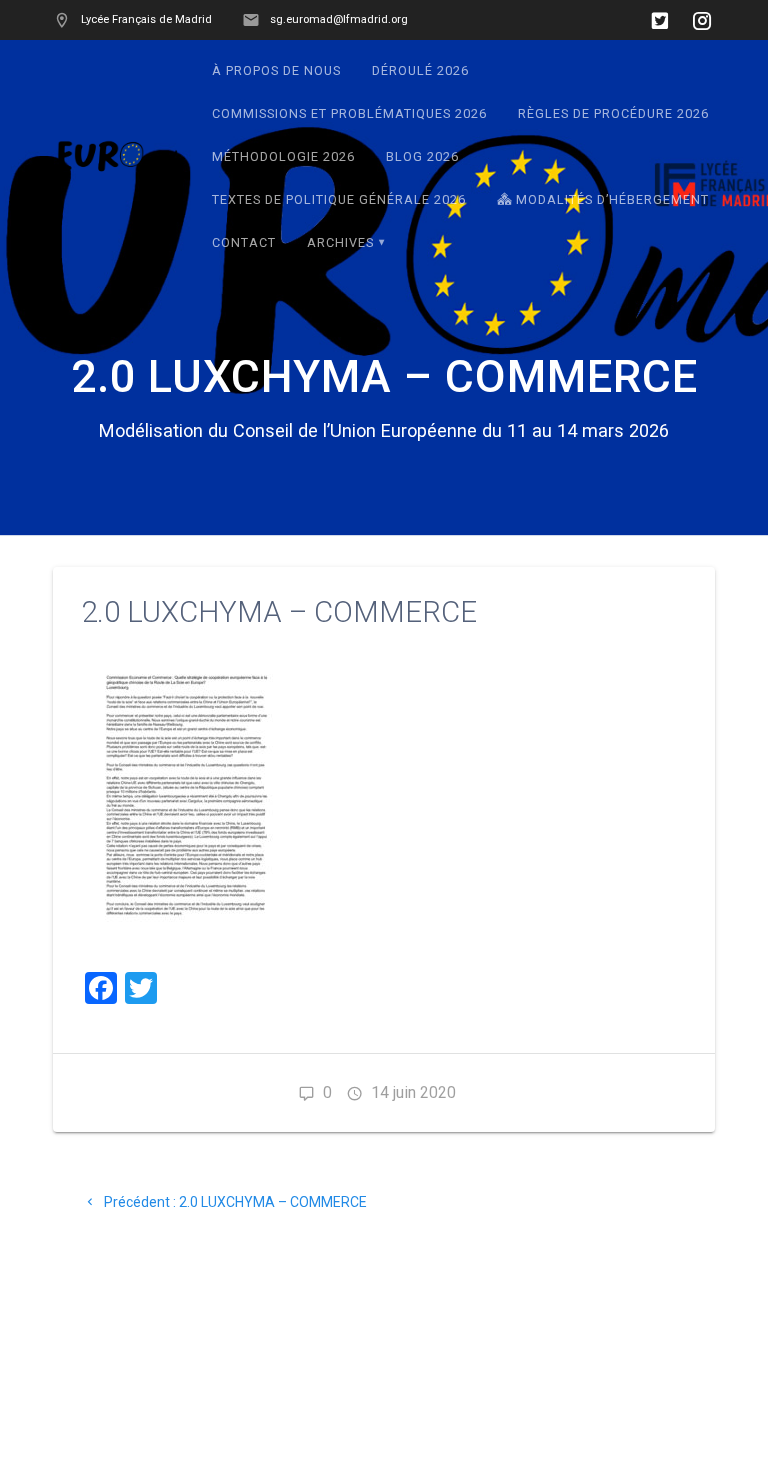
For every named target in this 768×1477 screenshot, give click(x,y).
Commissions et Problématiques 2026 (349, 113)
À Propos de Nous (276, 70)
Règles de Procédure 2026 (613, 113)
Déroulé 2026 (420, 70)
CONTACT (244, 242)
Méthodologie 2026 (283, 156)
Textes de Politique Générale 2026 (339, 199)
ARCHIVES (340, 242)
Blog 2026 (422, 156)
